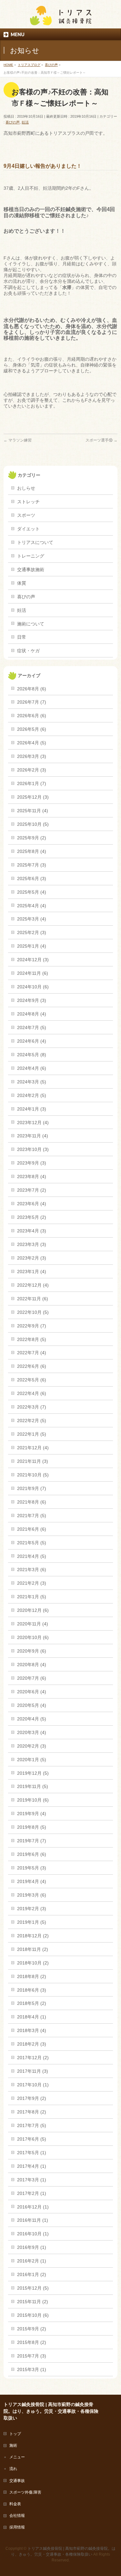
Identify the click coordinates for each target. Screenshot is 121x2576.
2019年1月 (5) (32, 1922)
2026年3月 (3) (32, 756)
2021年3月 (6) (32, 1570)
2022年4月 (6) (32, 1393)
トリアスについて (35, 542)
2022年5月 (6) (32, 1380)
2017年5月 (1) (32, 2153)
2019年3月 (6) (32, 1895)
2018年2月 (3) (32, 2044)
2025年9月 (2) (32, 838)
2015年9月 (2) (32, 2329)
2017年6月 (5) (32, 2139)
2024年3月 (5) (32, 1082)
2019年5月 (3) (32, 1868)
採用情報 (17, 2527)
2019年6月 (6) (32, 1854)
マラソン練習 (18, 440)
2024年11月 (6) (33, 973)
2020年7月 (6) (32, 1678)
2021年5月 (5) (32, 1543)
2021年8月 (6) (32, 1502)
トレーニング (31, 556)
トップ (15, 2434)
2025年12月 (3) (33, 797)
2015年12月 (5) (33, 2288)
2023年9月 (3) (32, 1163)
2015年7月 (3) (32, 2356)
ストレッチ (28, 502)
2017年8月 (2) (32, 2112)
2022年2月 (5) (32, 1421)
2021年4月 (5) (32, 1556)
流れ (13, 2469)
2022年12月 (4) (33, 1285)
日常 (22, 637)
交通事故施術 (31, 569)
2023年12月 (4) (33, 1123)
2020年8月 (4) (32, 1665)
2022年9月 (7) (32, 1326)
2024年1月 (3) (32, 1109)
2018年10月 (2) (33, 1963)
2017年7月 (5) (32, 2125)
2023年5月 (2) (32, 1217)
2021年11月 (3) (33, 1461)
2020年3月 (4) (32, 1732)
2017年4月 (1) (32, 2166)
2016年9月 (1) (32, 2247)
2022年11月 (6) (33, 1299)
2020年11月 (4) (33, 1624)
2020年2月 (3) (32, 1746)
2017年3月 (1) (32, 2180)
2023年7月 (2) (32, 1190)
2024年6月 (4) (32, 1041)
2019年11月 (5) (33, 1786)
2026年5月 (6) (32, 729)
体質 (22, 583)
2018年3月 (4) (32, 2030)
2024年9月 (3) (32, 1000)
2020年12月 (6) (33, 1610)
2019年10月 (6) (33, 1800)
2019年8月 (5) (32, 1827)
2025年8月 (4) (32, 851)
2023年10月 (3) (33, 1149)
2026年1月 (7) (32, 783)
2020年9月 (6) (32, 1651)
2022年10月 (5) (33, 1312)
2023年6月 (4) (32, 1204)
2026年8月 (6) (32, 689)
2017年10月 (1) (33, 2085)
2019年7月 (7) (32, 1841)
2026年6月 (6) (32, 716)
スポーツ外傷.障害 (25, 2492)
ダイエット (28, 529)
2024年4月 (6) (32, 1068)
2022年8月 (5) (32, 1339)
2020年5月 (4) (32, 1705)
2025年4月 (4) (32, 906)
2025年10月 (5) (33, 824)
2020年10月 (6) (33, 1637)
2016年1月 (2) (32, 2274)
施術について (31, 624)
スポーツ (26, 515)
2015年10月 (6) (33, 2315)
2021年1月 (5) (32, 1597)
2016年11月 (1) (33, 2220)
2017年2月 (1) (32, 2193)
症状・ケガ (28, 651)
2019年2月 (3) (32, 1909)
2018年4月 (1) (32, 2017)
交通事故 (17, 2481)
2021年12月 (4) (33, 1448)
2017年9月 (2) (32, 2098)
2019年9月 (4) (32, 1814)
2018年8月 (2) (32, 1976)
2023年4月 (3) (32, 1231)
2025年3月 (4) (32, 919)
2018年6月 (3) (32, 1990)
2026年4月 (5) (32, 743)
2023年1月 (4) (32, 1272)
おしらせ (26, 488)
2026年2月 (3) (32, 770)
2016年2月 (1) (32, 2261)
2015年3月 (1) (32, 2369)
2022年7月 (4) (32, 1353)
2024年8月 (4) (32, 1014)
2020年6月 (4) (32, 1692)
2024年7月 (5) (32, 1027)
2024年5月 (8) (32, 1055)
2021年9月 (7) (32, 1488)
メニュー (17, 2457)
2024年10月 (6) (33, 987)
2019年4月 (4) (32, 1881)
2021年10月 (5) (33, 1475)
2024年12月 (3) (33, 960)
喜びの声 (13, 122)
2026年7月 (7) (32, 702)
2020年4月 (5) (32, 1719)
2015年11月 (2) (33, 2302)
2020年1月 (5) (32, 1760)
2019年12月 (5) (33, 1773)
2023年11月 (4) (33, 1136)
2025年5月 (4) (32, 892)
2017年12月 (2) (33, 2058)
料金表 (15, 2504)
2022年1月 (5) (32, 1434)
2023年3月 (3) (32, 1244)
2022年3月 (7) (32, 1407)
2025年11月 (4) (33, 811)
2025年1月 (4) (32, 946)
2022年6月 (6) (32, 1366)
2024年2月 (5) (32, 1095)
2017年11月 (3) (33, 2071)
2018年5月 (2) (32, 2003)
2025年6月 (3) (32, 878)
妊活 (25, 122)
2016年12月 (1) (33, 2207)
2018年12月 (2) (33, 1936)
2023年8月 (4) (32, 1176)
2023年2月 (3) (32, 1258)
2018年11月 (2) (33, 1949)
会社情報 (17, 2516)
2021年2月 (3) (32, 1583)
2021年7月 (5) (32, 1516)
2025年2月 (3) (32, 932)
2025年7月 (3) (32, 865)
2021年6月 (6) (32, 1529)
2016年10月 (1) (33, 2234)
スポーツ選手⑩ (101, 440)
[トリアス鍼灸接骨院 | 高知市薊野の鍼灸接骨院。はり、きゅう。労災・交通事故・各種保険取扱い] (61, 18)
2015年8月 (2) (32, 2342)
